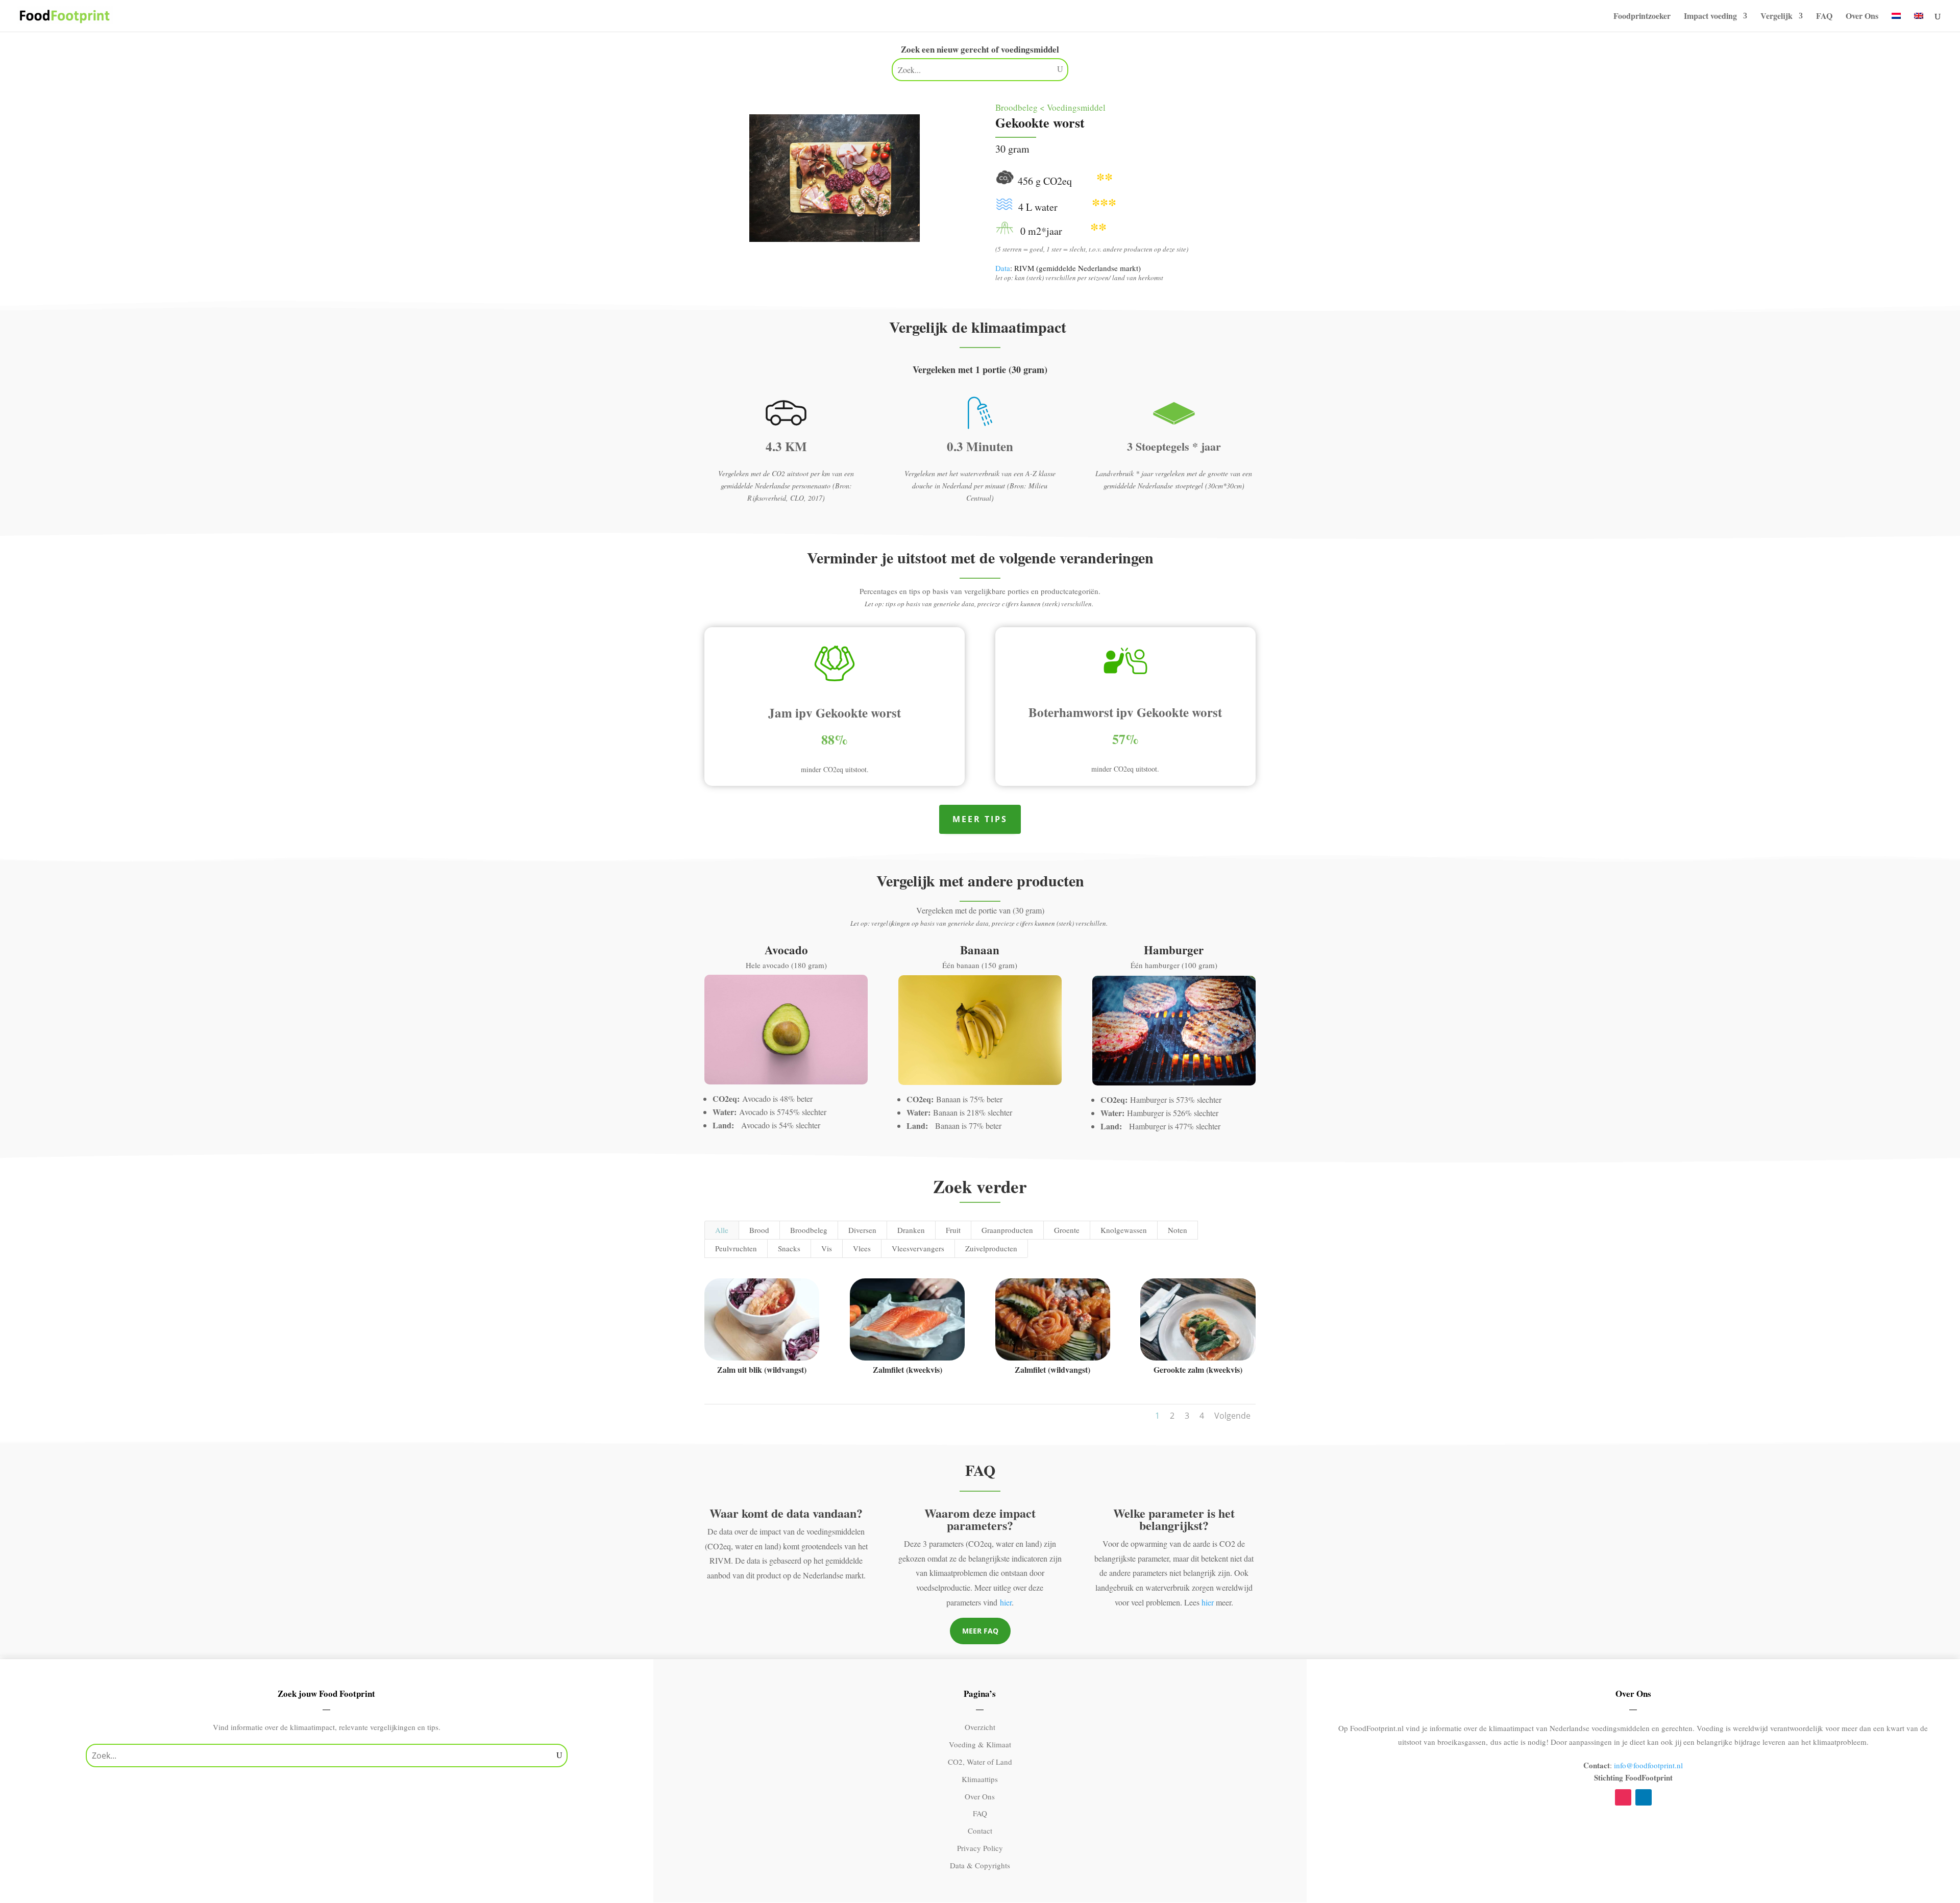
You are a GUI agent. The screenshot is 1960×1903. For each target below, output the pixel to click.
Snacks (789, 1248)
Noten (1178, 1230)
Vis (827, 1248)
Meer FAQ (980, 1631)
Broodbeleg (809, 1230)
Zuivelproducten (991, 1248)
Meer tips (980, 819)
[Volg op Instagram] (1623, 1797)
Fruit (953, 1230)
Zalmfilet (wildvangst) (1052, 1369)
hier (1006, 1602)
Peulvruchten (736, 1248)
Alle (722, 1230)
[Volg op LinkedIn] (1644, 1797)
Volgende (1232, 1416)
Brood (759, 1230)
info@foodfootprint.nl (1648, 1765)
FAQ (1824, 17)
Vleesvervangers (918, 1248)
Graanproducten (1007, 1230)
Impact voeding (1710, 17)
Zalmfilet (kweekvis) (908, 1369)
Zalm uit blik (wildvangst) (762, 1369)
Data (1003, 268)
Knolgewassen (1124, 1230)
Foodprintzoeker (1642, 17)
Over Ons (1862, 17)
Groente (1067, 1230)
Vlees (862, 1248)
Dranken (911, 1230)
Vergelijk (1777, 17)
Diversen (862, 1230)
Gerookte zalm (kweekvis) (1198, 1369)
